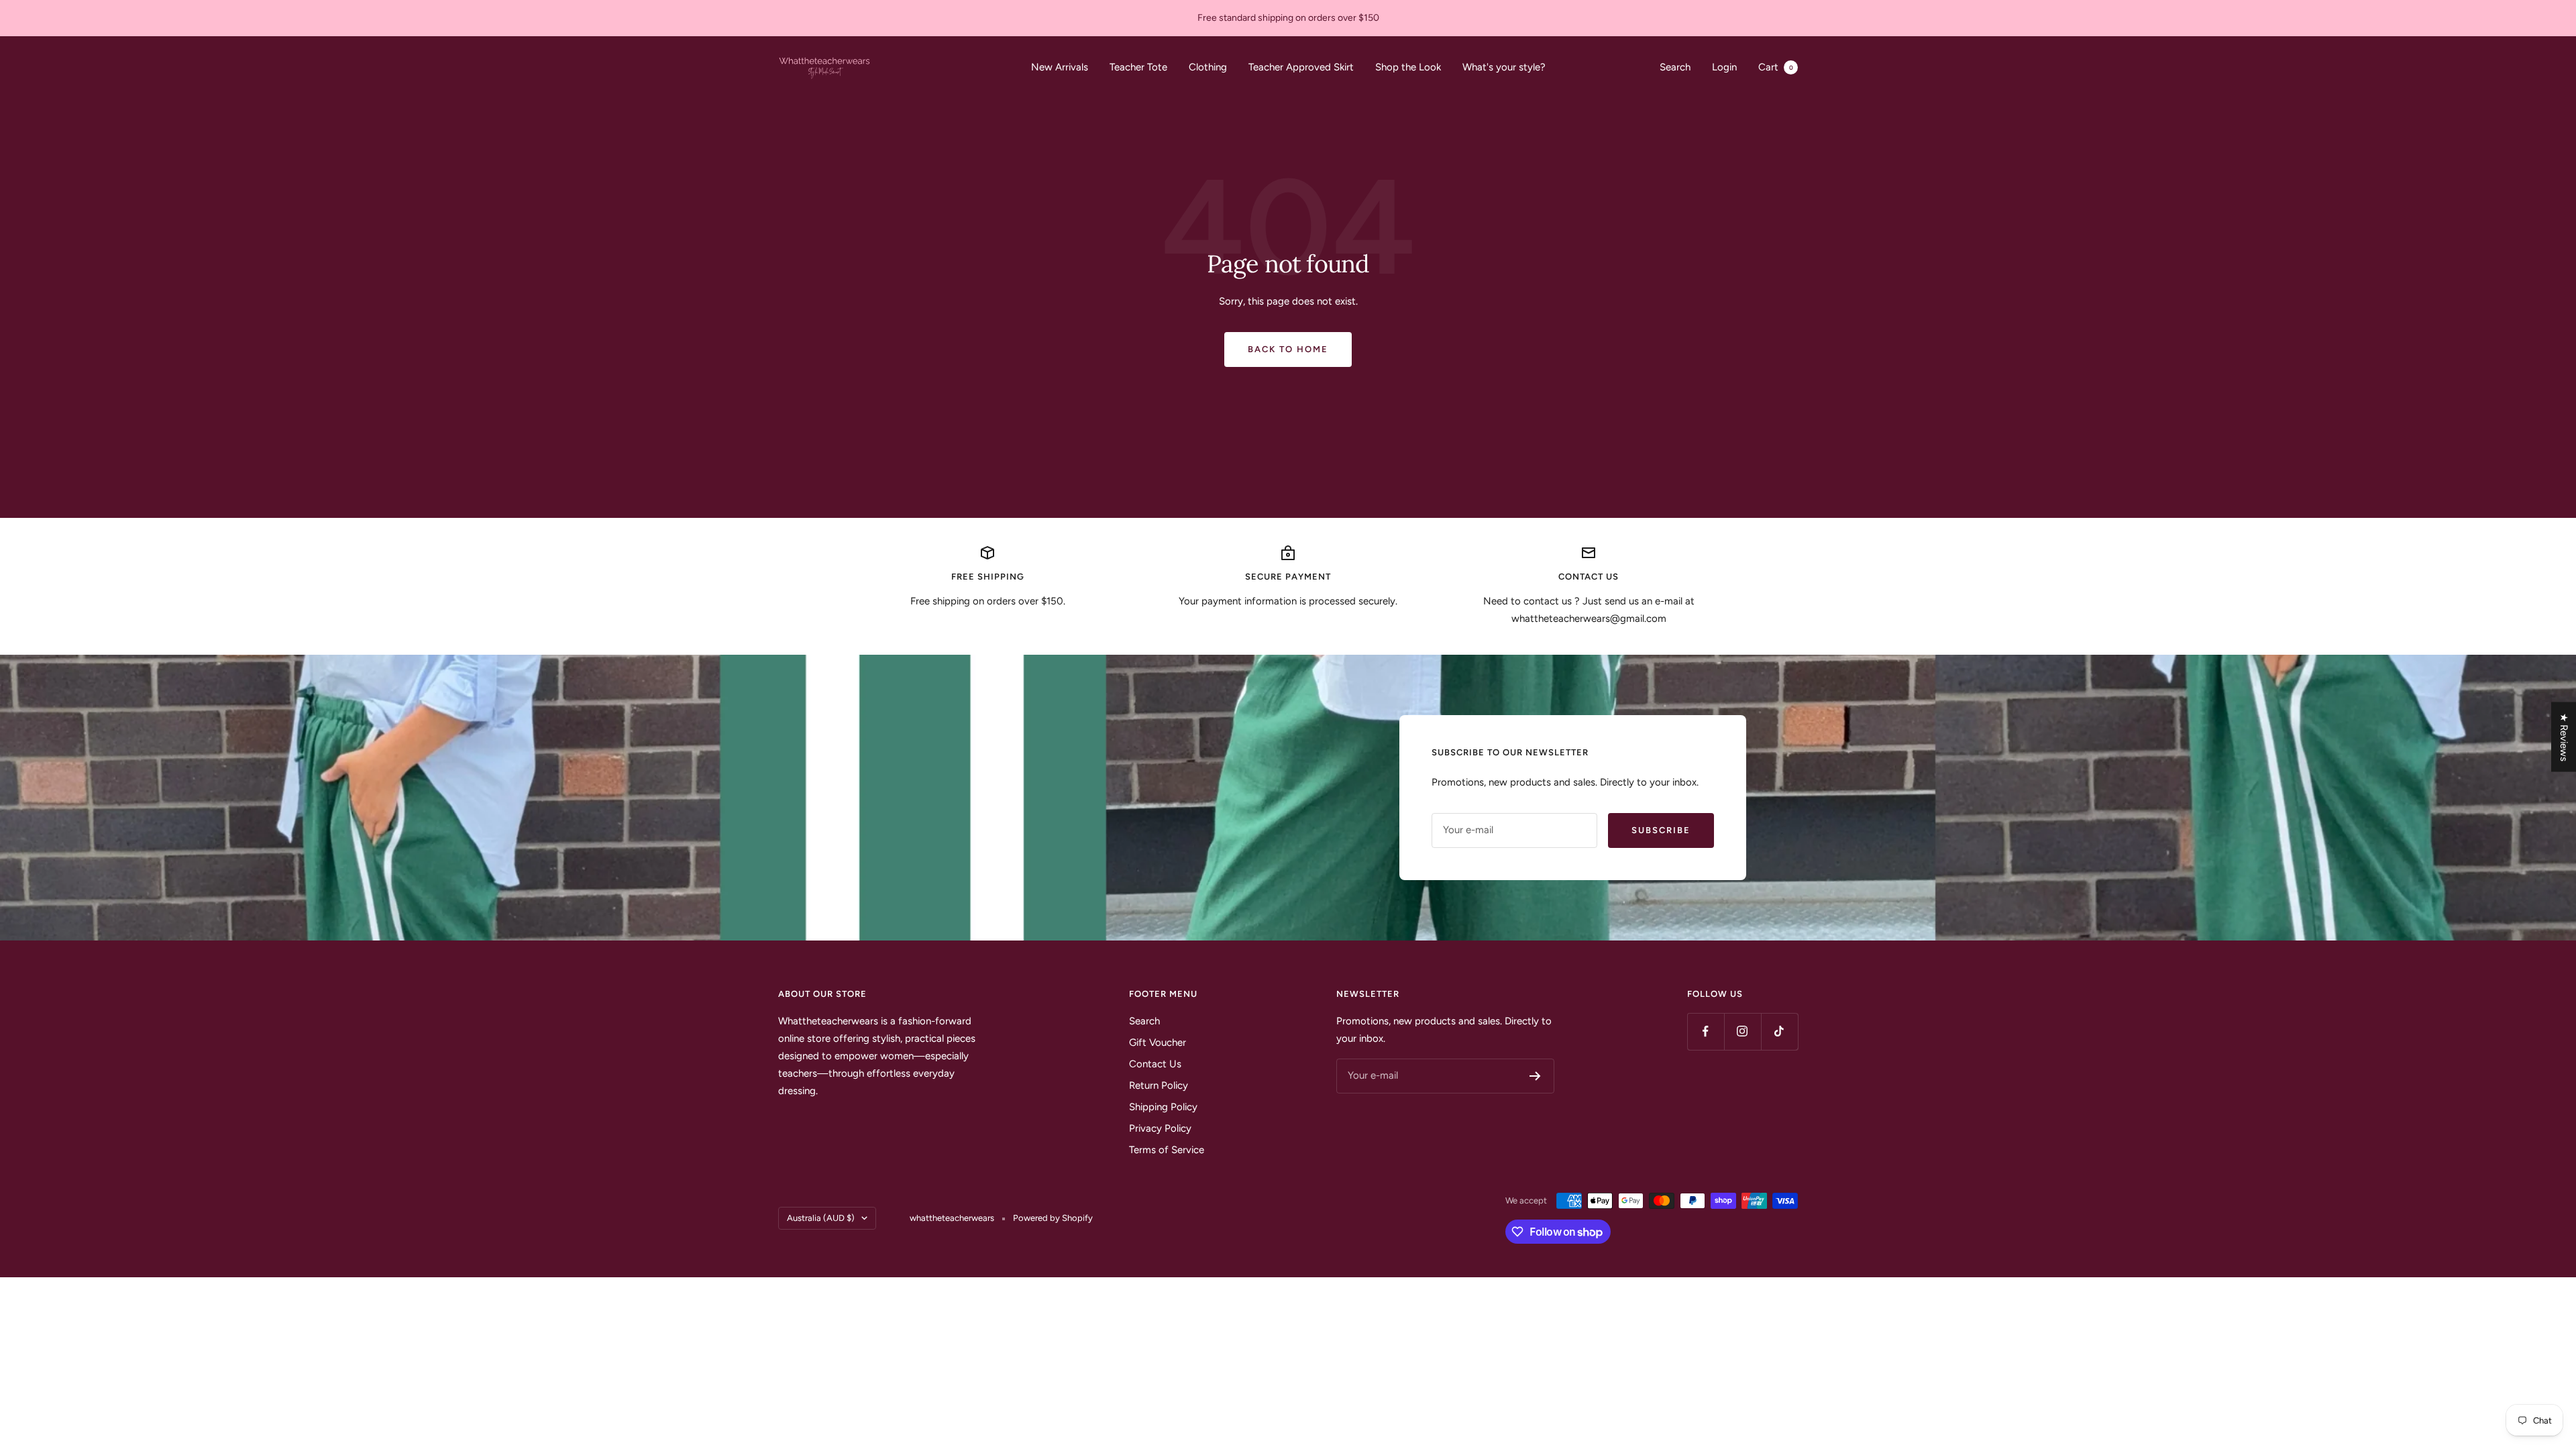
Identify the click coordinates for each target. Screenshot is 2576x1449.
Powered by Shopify (1053, 1218)
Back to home (1288, 349)
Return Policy (1159, 1085)
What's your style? (1504, 67)
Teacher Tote (1138, 67)
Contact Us (1155, 1064)
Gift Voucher (1158, 1042)
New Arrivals (1060, 67)
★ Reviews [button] (2564, 737)
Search (1675, 67)
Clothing (1208, 67)
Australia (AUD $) (821, 1218)
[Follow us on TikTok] (1779, 1031)
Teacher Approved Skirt (1301, 67)
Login (1724, 67)
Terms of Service (1167, 1150)
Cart (1776, 67)
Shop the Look (1408, 67)
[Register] (1535, 1076)
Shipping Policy (1163, 1107)
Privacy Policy (1160, 1128)
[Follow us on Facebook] (1706, 1031)
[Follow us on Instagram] (1742, 1031)
